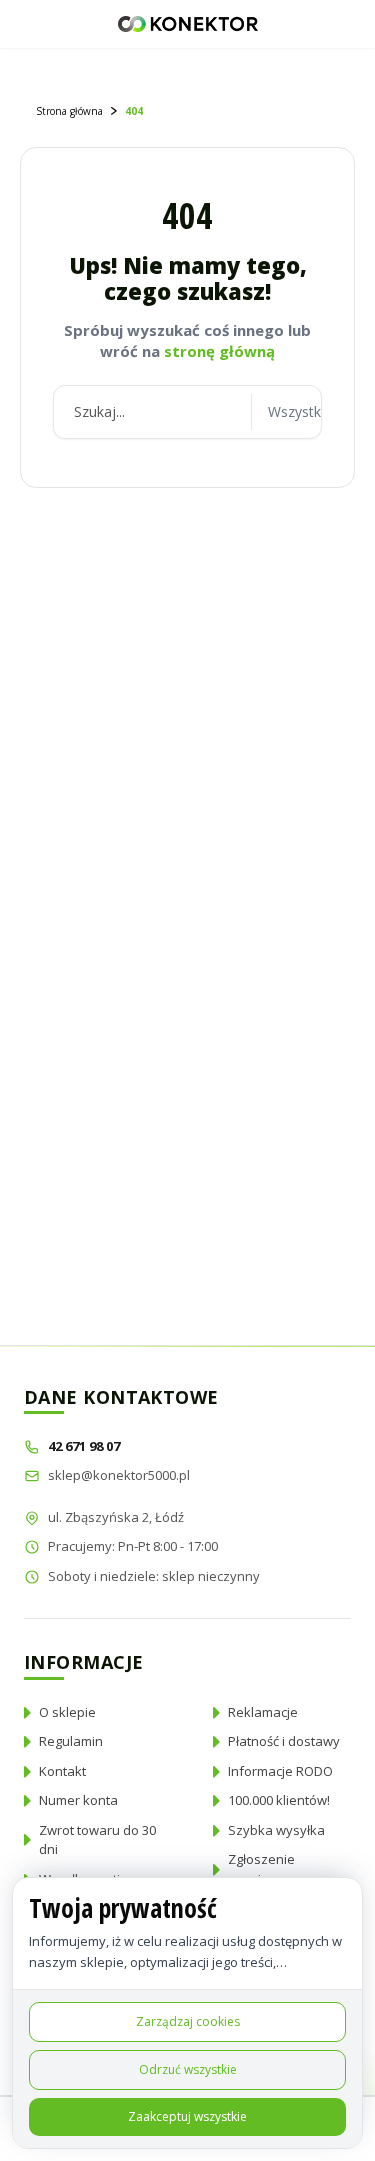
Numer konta (78, 1800)
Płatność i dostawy (284, 1741)
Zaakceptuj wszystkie (187, 2116)
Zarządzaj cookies (188, 2021)
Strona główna (69, 111)
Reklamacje (263, 1712)
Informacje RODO (280, 1771)
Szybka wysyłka (276, 1830)
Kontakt (62, 1771)
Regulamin (71, 1741)
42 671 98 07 (85, 1446)
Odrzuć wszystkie (188, 2069)
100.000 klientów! (279, 1800)
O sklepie (67, 1712)
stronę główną (219, 351)
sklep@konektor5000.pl (119, 1475)
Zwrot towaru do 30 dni (97, 1840)
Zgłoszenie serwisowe (261, 1869)
